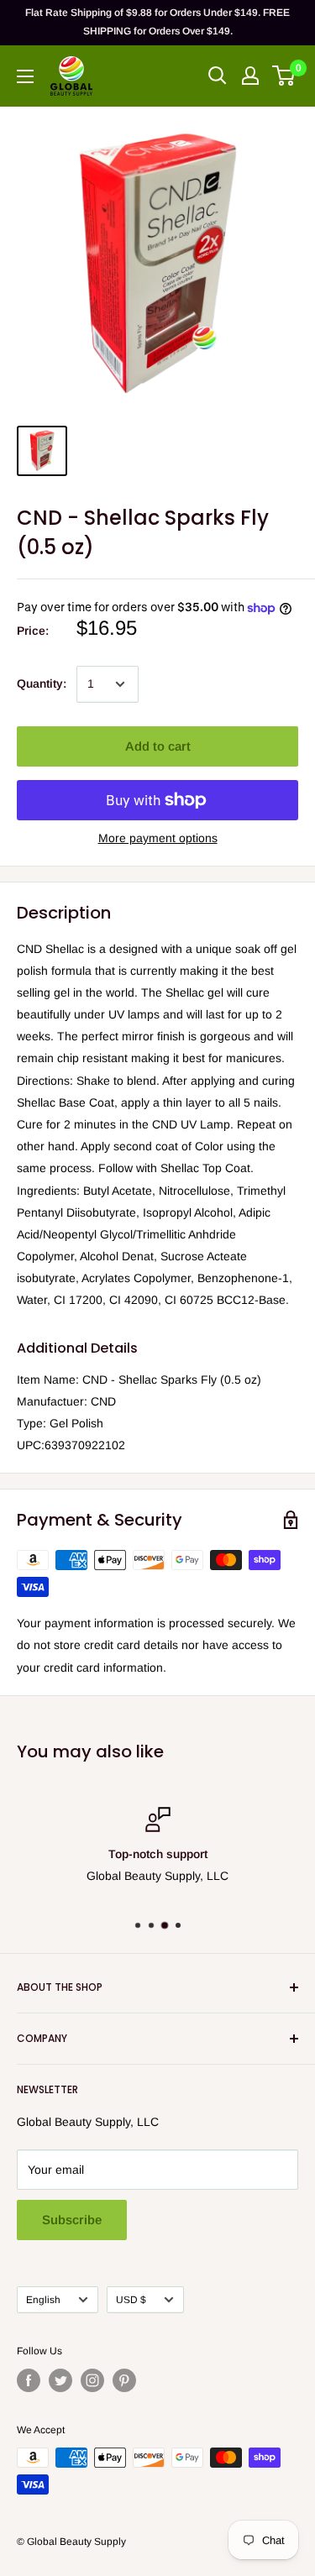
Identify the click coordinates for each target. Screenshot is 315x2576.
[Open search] (218, 76)
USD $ (131, 2300)
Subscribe (72, 2220)
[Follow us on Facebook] (29, 2380)
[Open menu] (25, 76)
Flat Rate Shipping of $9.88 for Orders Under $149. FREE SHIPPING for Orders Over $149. (157, 22)
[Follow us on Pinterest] (124, 2380)
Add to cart (158, 746)
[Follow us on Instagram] (92, 2380)
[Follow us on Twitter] (60, 2380)
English (43, 2300)
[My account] (250, 76)
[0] (284, 76)
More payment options (158, 838)
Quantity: (42, 683)
